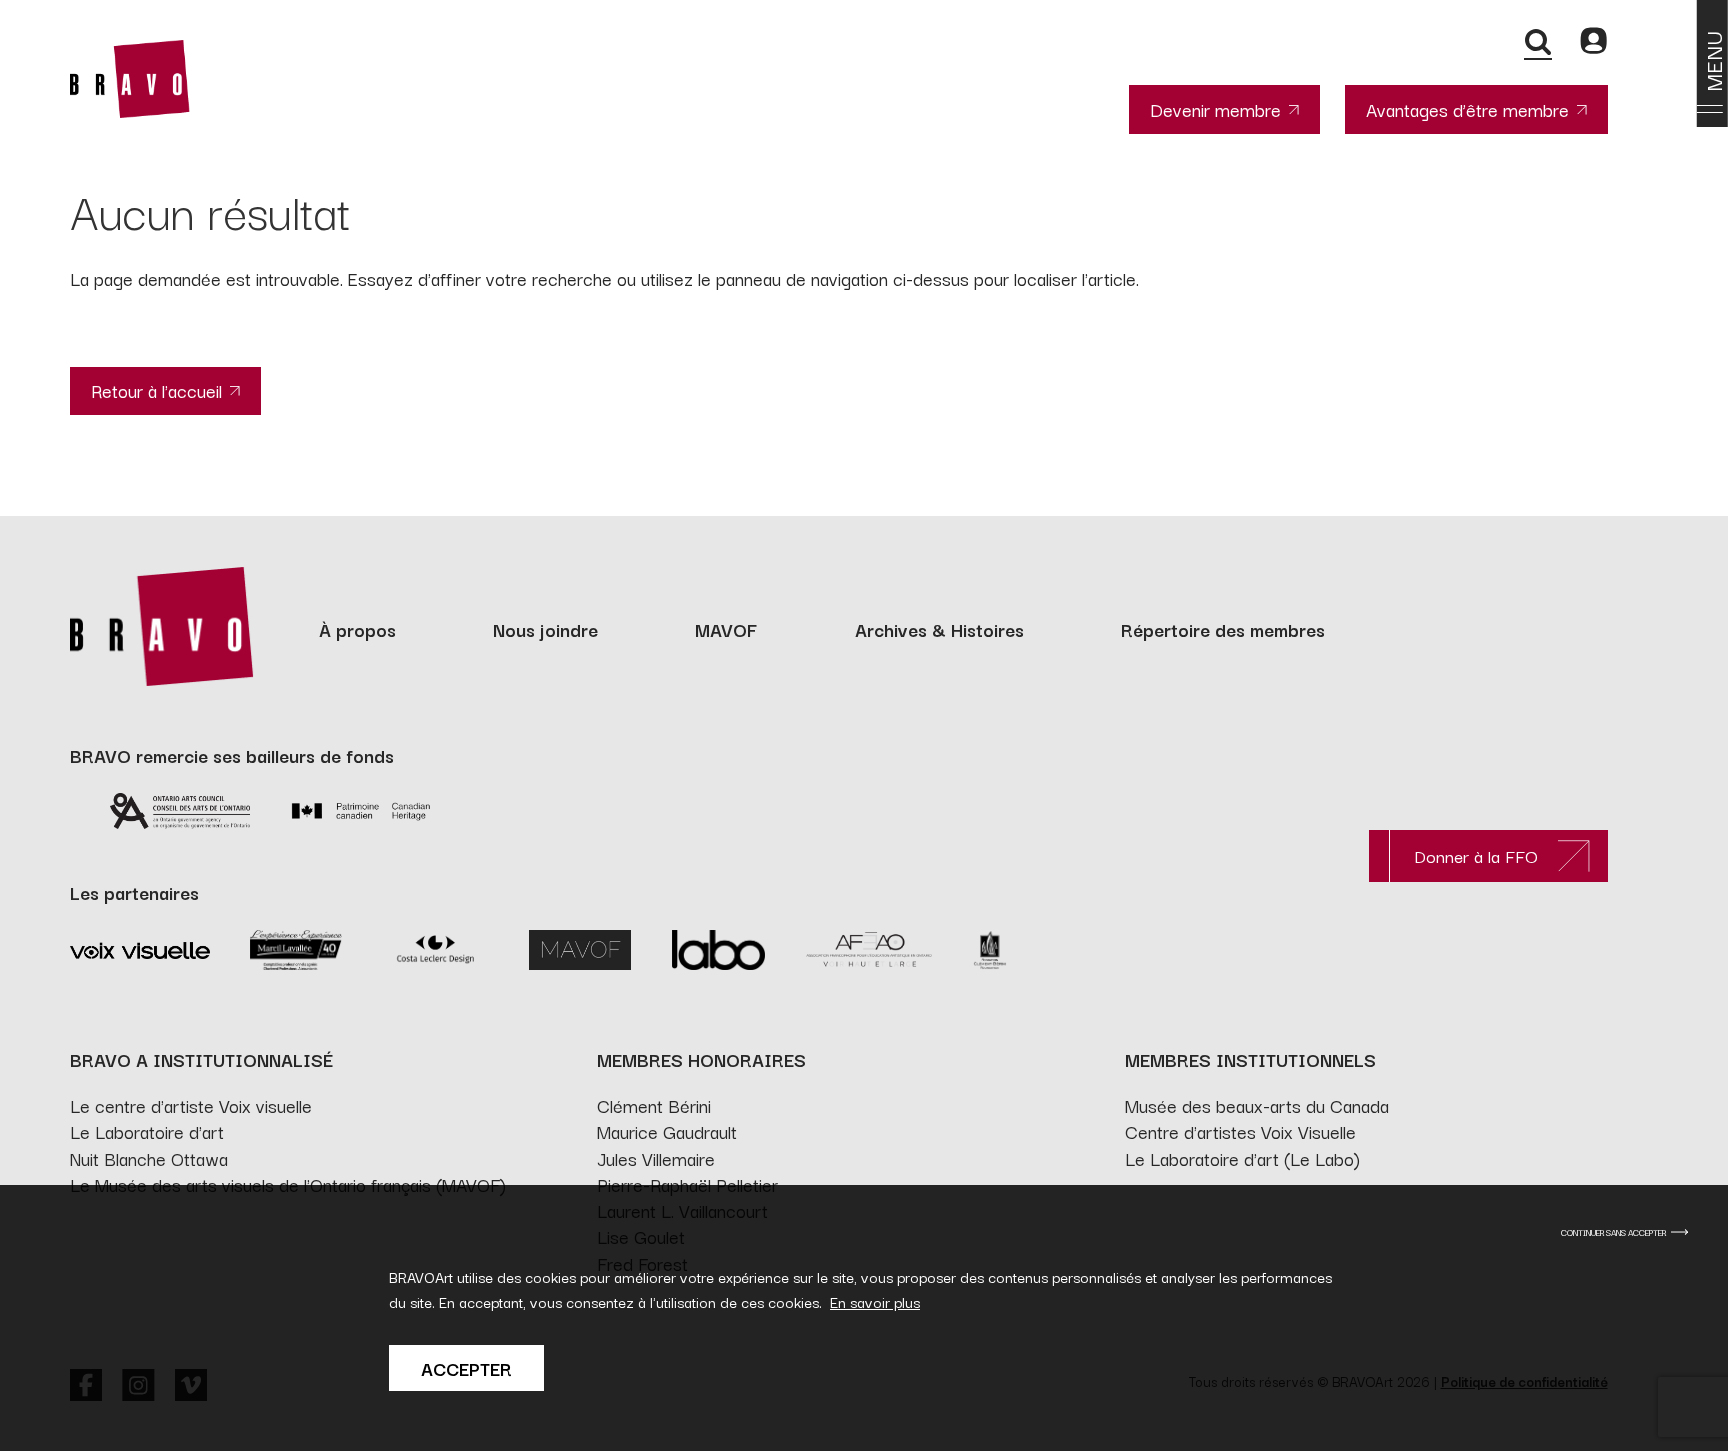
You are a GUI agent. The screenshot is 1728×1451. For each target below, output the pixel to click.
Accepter (466, 1368)
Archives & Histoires (939, 629)
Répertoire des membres (1223, 629)
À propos (357, 629)
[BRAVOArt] (130, 79)
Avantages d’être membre (1467, 109)
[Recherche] (1538, 41)
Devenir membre (1215, 109)
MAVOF (726, 629)
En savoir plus (875, 1301)
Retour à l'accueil (156, 390)
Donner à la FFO (1476, 855)
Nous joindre (545, 629)
